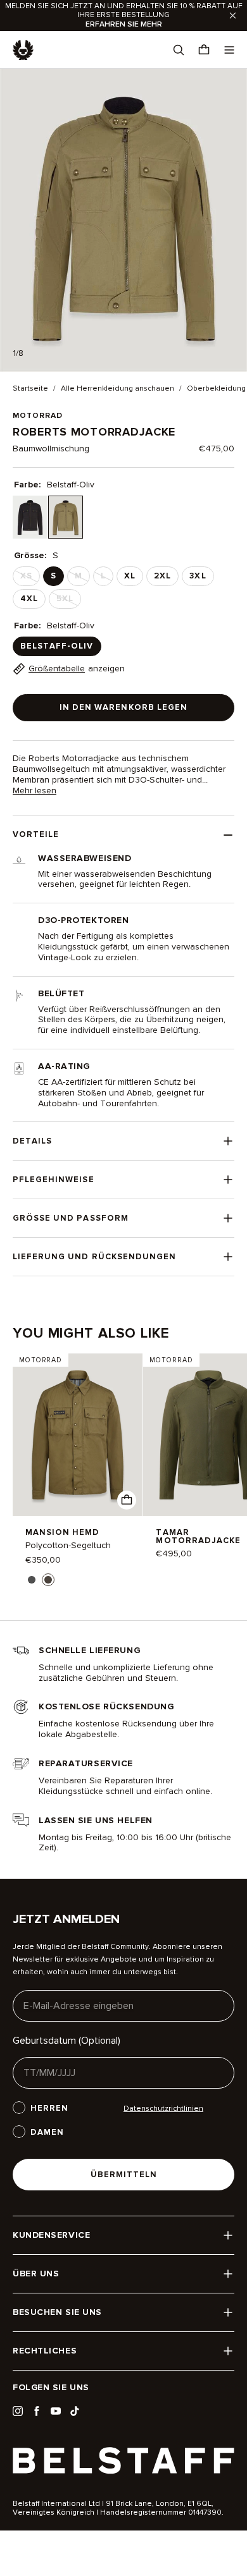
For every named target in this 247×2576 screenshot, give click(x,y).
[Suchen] (179, 50)
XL (130, 576)
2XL (162, 576)
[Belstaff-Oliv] (66, 517)
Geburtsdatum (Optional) (66, 2041)
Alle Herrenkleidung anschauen (117, 389)
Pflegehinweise (54, 1180)
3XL (198, 576)
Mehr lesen (35, 791)
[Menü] (229, 50)
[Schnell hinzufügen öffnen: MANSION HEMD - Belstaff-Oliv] (127, 1500)
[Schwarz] (30, 517)
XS (30, 578)
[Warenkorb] (204, 50)
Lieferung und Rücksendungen (94, 1257)
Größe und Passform (71, 1218)
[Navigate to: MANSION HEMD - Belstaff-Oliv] (78, 1435)
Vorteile (36, 834)
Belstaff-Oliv (57, 646)
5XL (68, 601)
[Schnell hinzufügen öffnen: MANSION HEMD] (32, 1580)
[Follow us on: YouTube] (56, 2411)
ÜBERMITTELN (124, 2175)
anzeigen (77, 668)
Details (32, 1141)
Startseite (30, 389)
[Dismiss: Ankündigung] (233, 15)
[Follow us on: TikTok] (75, 2411)
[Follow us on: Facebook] (37, 2411)
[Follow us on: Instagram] (18, 2411)
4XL (29, 599)
